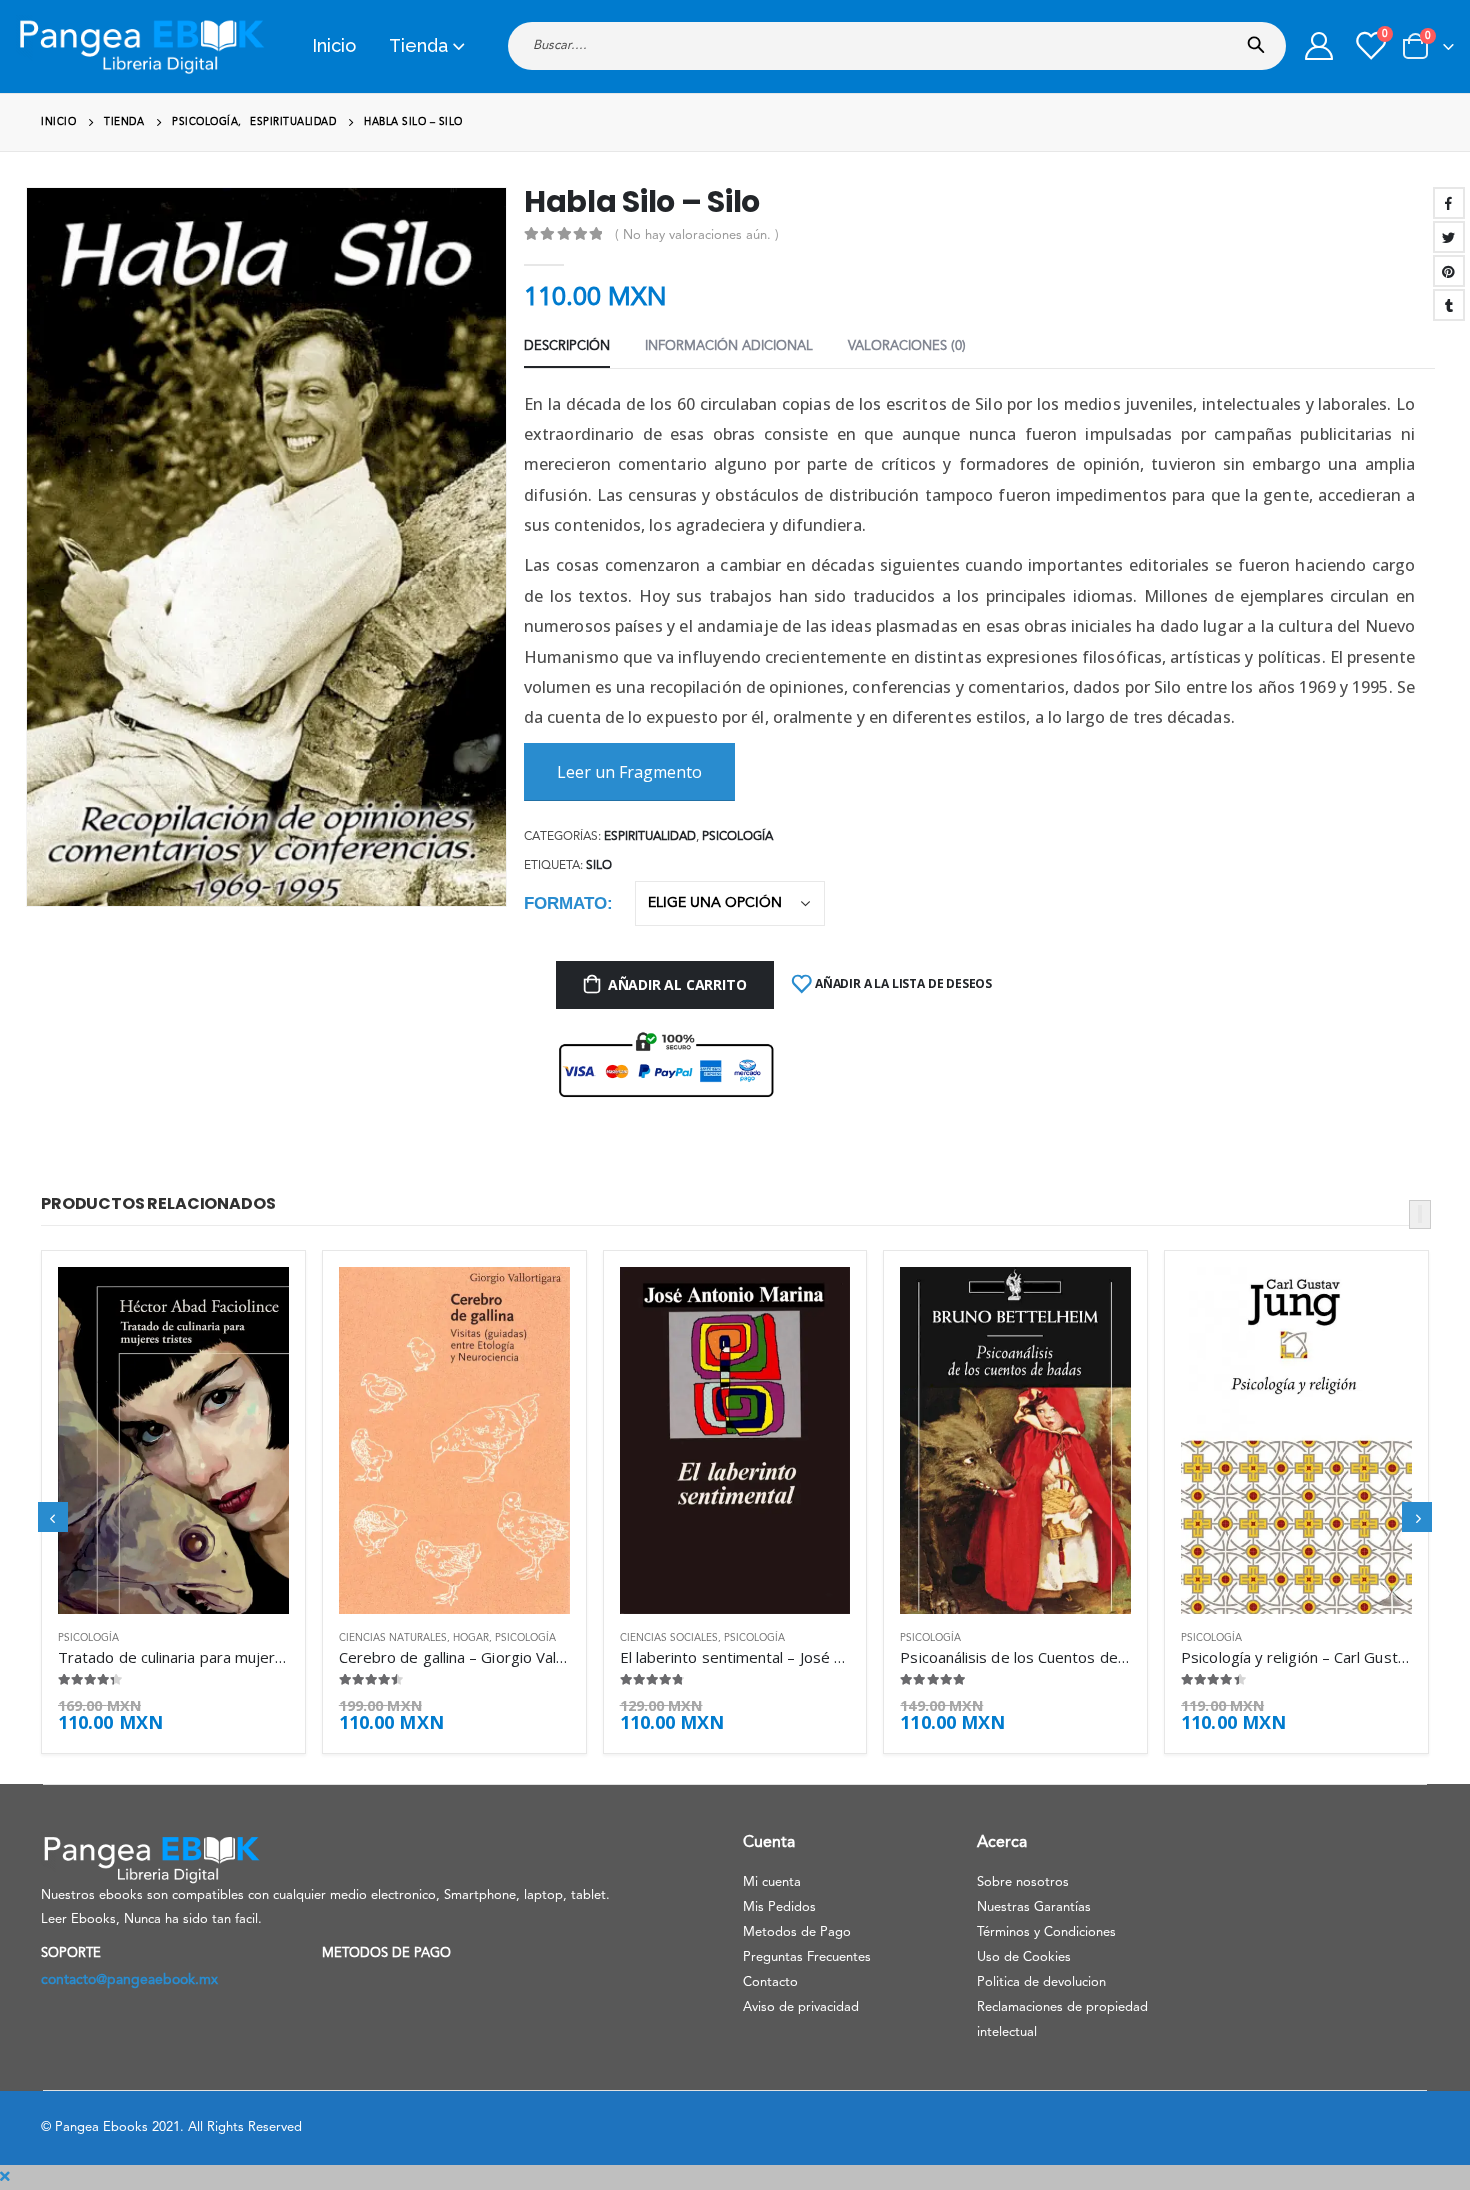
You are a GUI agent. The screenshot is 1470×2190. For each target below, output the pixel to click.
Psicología (737, 837)
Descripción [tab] (567, 346)
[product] (173, 1440)
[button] (1420, 1214)
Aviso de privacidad (801, 2007)
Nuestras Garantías (1034, 1907)
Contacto (770, 1982)
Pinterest (1449, 271)
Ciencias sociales (669, 1638)
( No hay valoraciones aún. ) (697, 235)
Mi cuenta (772, 1882)
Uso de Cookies (1024, 1957)
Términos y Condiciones (1046, 1932)
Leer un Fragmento (629, 772)
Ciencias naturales (393, 1638)
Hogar (471, 1638)
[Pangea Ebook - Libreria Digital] (141, 46)
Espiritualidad (650, 837)
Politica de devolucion (1041, 1982)
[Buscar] (1260, 39)
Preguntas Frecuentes (807, 1957)
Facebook (1449, 203)
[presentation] (35, 562)
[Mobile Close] (5, 2177)
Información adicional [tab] (729, 346)
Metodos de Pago (797, 1932)
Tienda (418, 45)
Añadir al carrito (677, 984)
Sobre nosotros (1023, 1882)
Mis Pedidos (779, 1907)
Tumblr (1449, 305)
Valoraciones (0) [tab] (907, 346)
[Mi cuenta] (1319, 46)
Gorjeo (1449, 237)
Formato (565, 903)
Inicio (334, 45)
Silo (599, 866)
